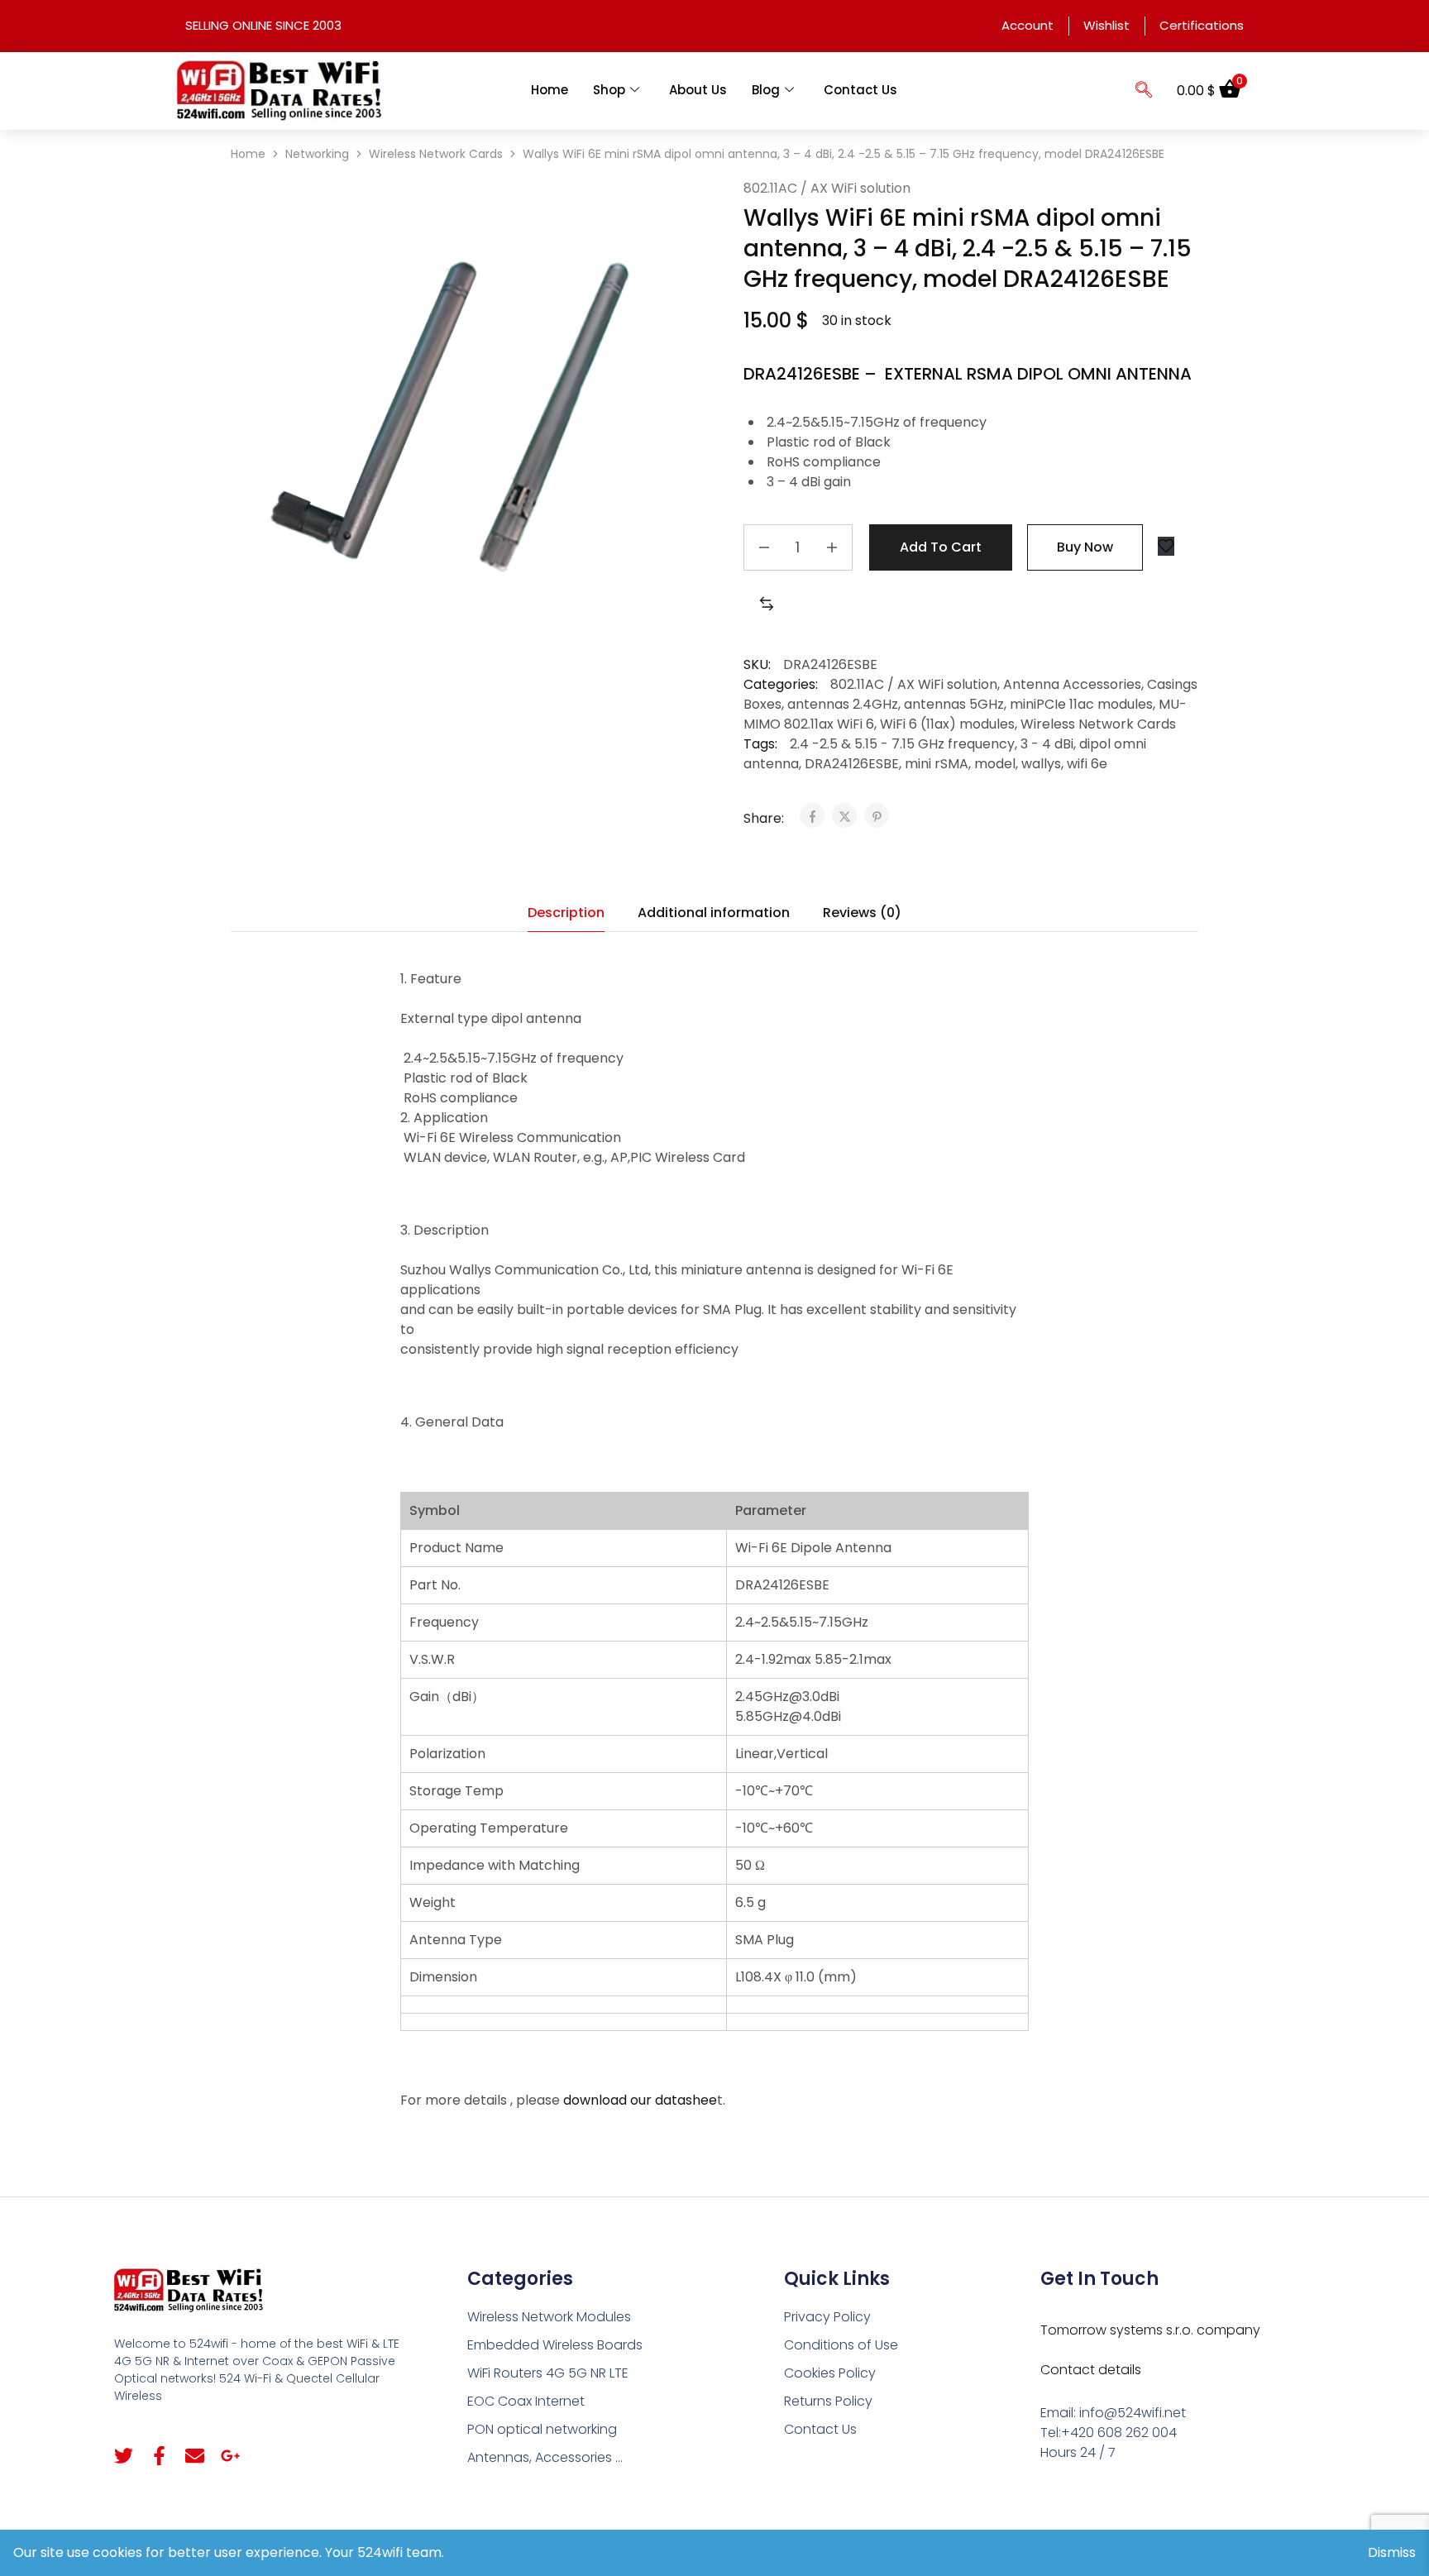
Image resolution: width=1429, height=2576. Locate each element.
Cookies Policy (830, 2373)
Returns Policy (828, 2401)
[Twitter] (124, 2456)
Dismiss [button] (1392, 2552)
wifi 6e (1087, 764)
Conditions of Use (841, 2345)
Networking (317, 154)
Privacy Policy (827, 2317)
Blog (766, 90)
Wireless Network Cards (436, 154)
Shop (609, 90)
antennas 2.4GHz (843, 704)
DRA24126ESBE (852, 764)
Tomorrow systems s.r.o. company (1150, 2330)
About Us (698, 90)
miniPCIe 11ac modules (1081, 704)
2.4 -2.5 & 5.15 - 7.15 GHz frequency (902, 744)
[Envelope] (195, 2456)
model (995, 764)
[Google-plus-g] (230, 2456)
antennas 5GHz (954, 704)
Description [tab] (566, 913)
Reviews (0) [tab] (862, 913)
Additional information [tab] (714, 913)
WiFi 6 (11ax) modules (947, 724)
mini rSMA (937, 764)
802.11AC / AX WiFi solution (827, 188)
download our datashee (640, 2100)
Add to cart (941, 547)
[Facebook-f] (159, 2456)
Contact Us (860, 90)
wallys (1041, 764)
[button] (1144, 91)
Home (550, 90)
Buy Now (1085, 547)
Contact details (1091, 2370)
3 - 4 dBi (1047, 744)
